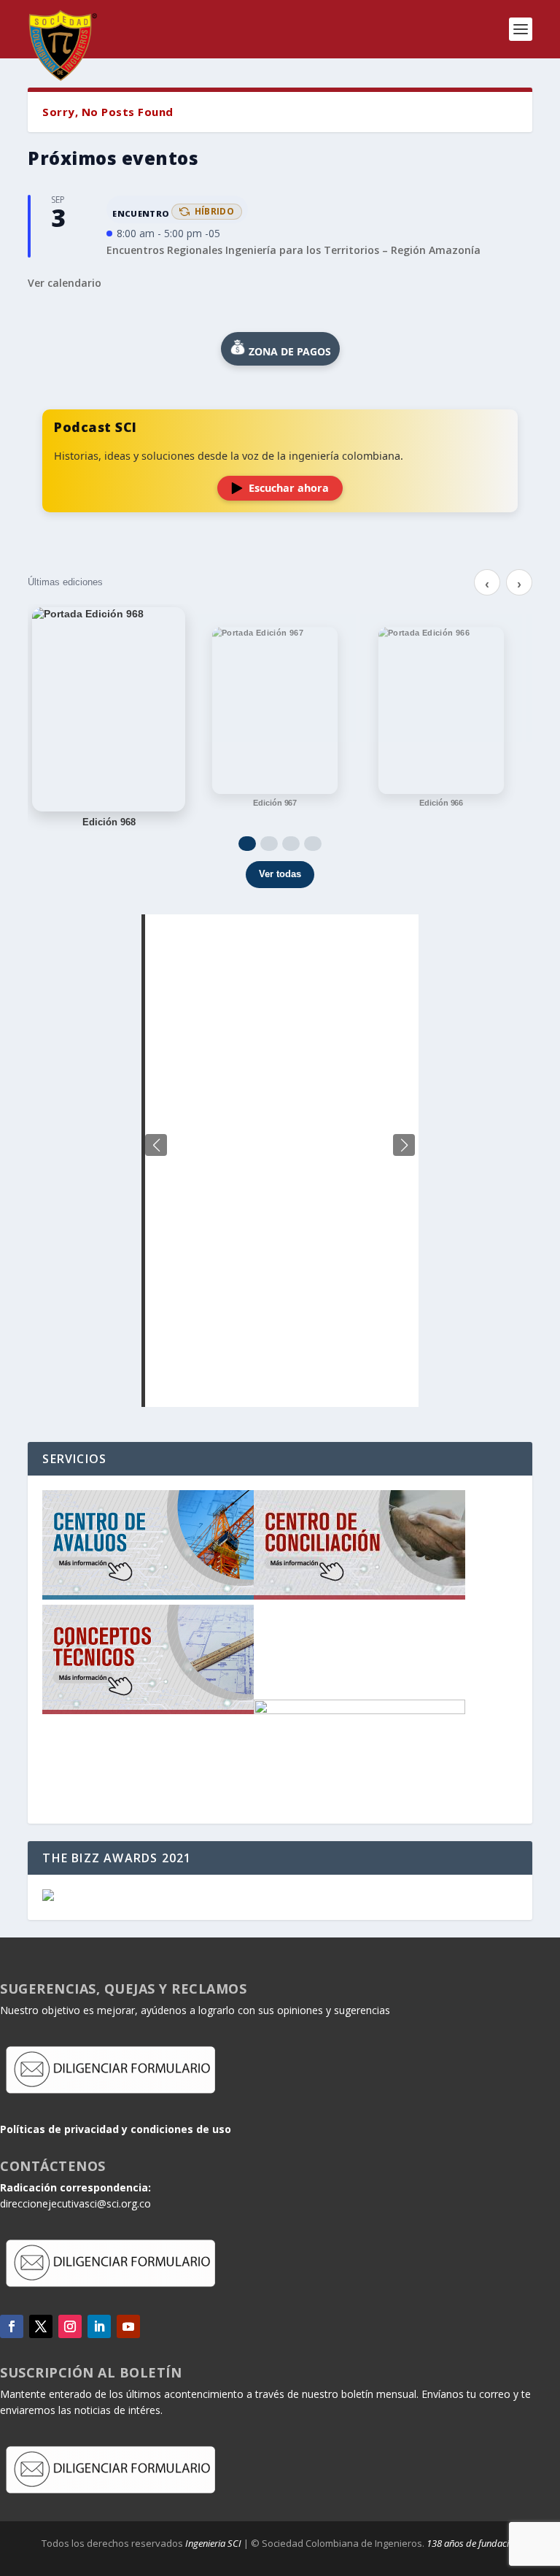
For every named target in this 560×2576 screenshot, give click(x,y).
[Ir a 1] (247, 844)
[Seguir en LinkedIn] (99, 2326)
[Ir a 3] (291, 844)
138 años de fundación (473, 2543)
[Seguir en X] (41, 2326)
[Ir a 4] (313, 844)
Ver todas (280, 874)
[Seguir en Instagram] (70, 2326)
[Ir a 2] (269, 844)
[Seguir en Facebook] (12, 2326)
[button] (404, 1145)
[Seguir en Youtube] (128, 2326)
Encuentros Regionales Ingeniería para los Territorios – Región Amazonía (293, 250)
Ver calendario (65, 283)
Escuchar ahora (289, 488)
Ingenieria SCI (213, 2543)
